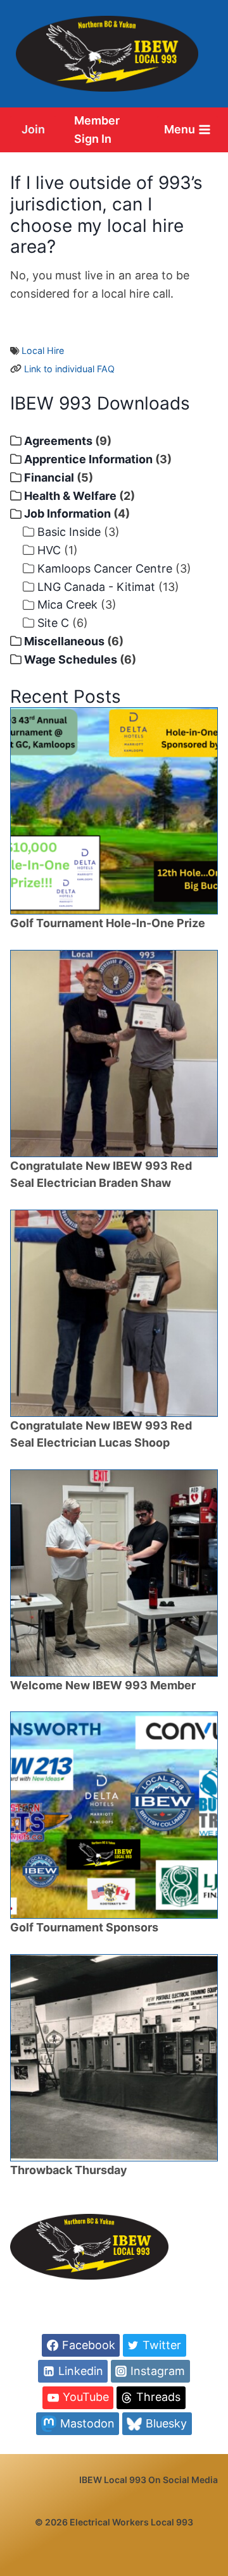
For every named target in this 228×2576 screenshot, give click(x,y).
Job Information (67, 513)
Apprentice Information (88, 459)
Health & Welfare (70, 496)
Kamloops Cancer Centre (105, 568)
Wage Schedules (71, 659)
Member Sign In (97, 130)
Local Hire (43, 350)
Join (33, 129)
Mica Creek (67, 605)
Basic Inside (69, 532)
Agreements (58, 441)
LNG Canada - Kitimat (96, 587)
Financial (49, 477)
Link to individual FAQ (69, 369)
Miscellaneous (64, 641)
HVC (49, 550)
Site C (53, 623)
